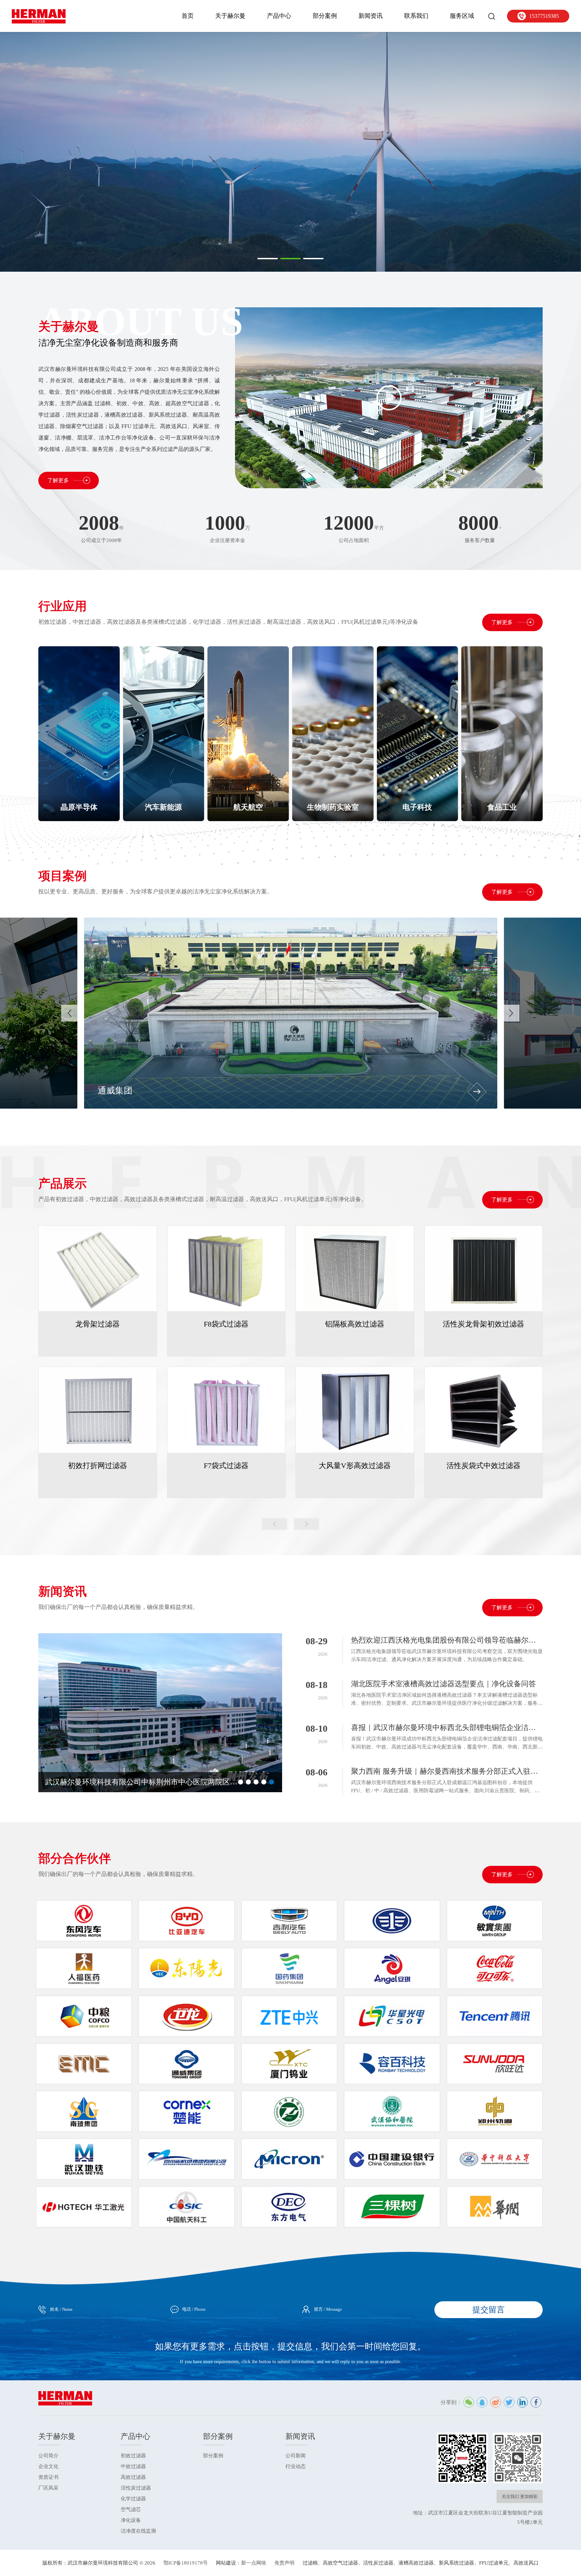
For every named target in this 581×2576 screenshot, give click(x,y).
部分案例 (325, 16)
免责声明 (284, 2563)
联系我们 (416, 16)
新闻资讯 (371, 16)
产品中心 (279, 16)
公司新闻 (296, 2456)
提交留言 (489, 2310)
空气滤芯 (131, 2509)
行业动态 (296, 2466)
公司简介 (48, 2456)
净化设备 (131, 2520)
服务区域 (462, 16)
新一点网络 (254, 2563)
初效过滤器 (133, 2456)
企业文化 (48, 2466)
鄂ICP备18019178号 (186, 2563)
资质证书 (48, 2477)
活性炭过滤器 (136, 2488)
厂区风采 (48, 2488)
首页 (188, 16)
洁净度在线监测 (138, 2531)
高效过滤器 (133, 2477)
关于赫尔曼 (230, 16)
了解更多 (59, 480)
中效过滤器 (133, 2466)
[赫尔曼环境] (39, 16)
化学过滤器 (133, 2499)
